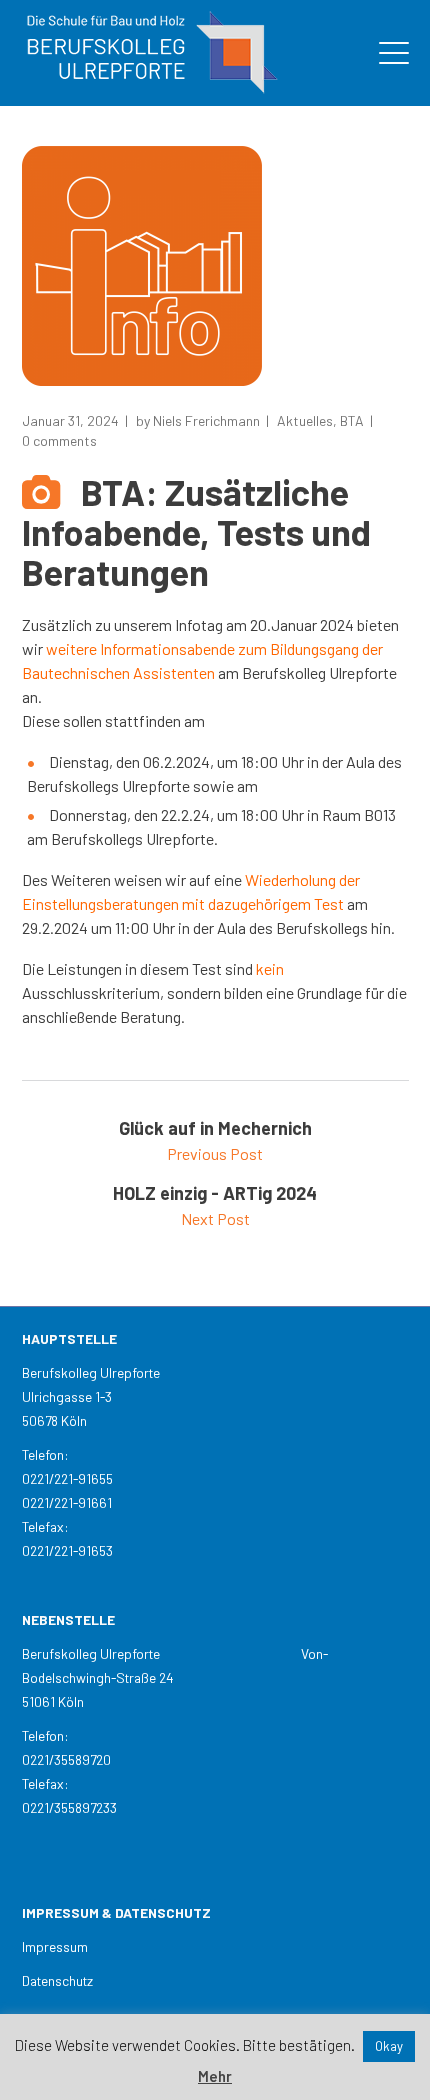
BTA (352, 420)
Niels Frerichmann (206, 420)
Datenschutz (57, 1980)
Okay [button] (389, 2046)
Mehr (215, 2076)
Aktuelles (305, 420)
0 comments (59, 440)
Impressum (55, 1946)
